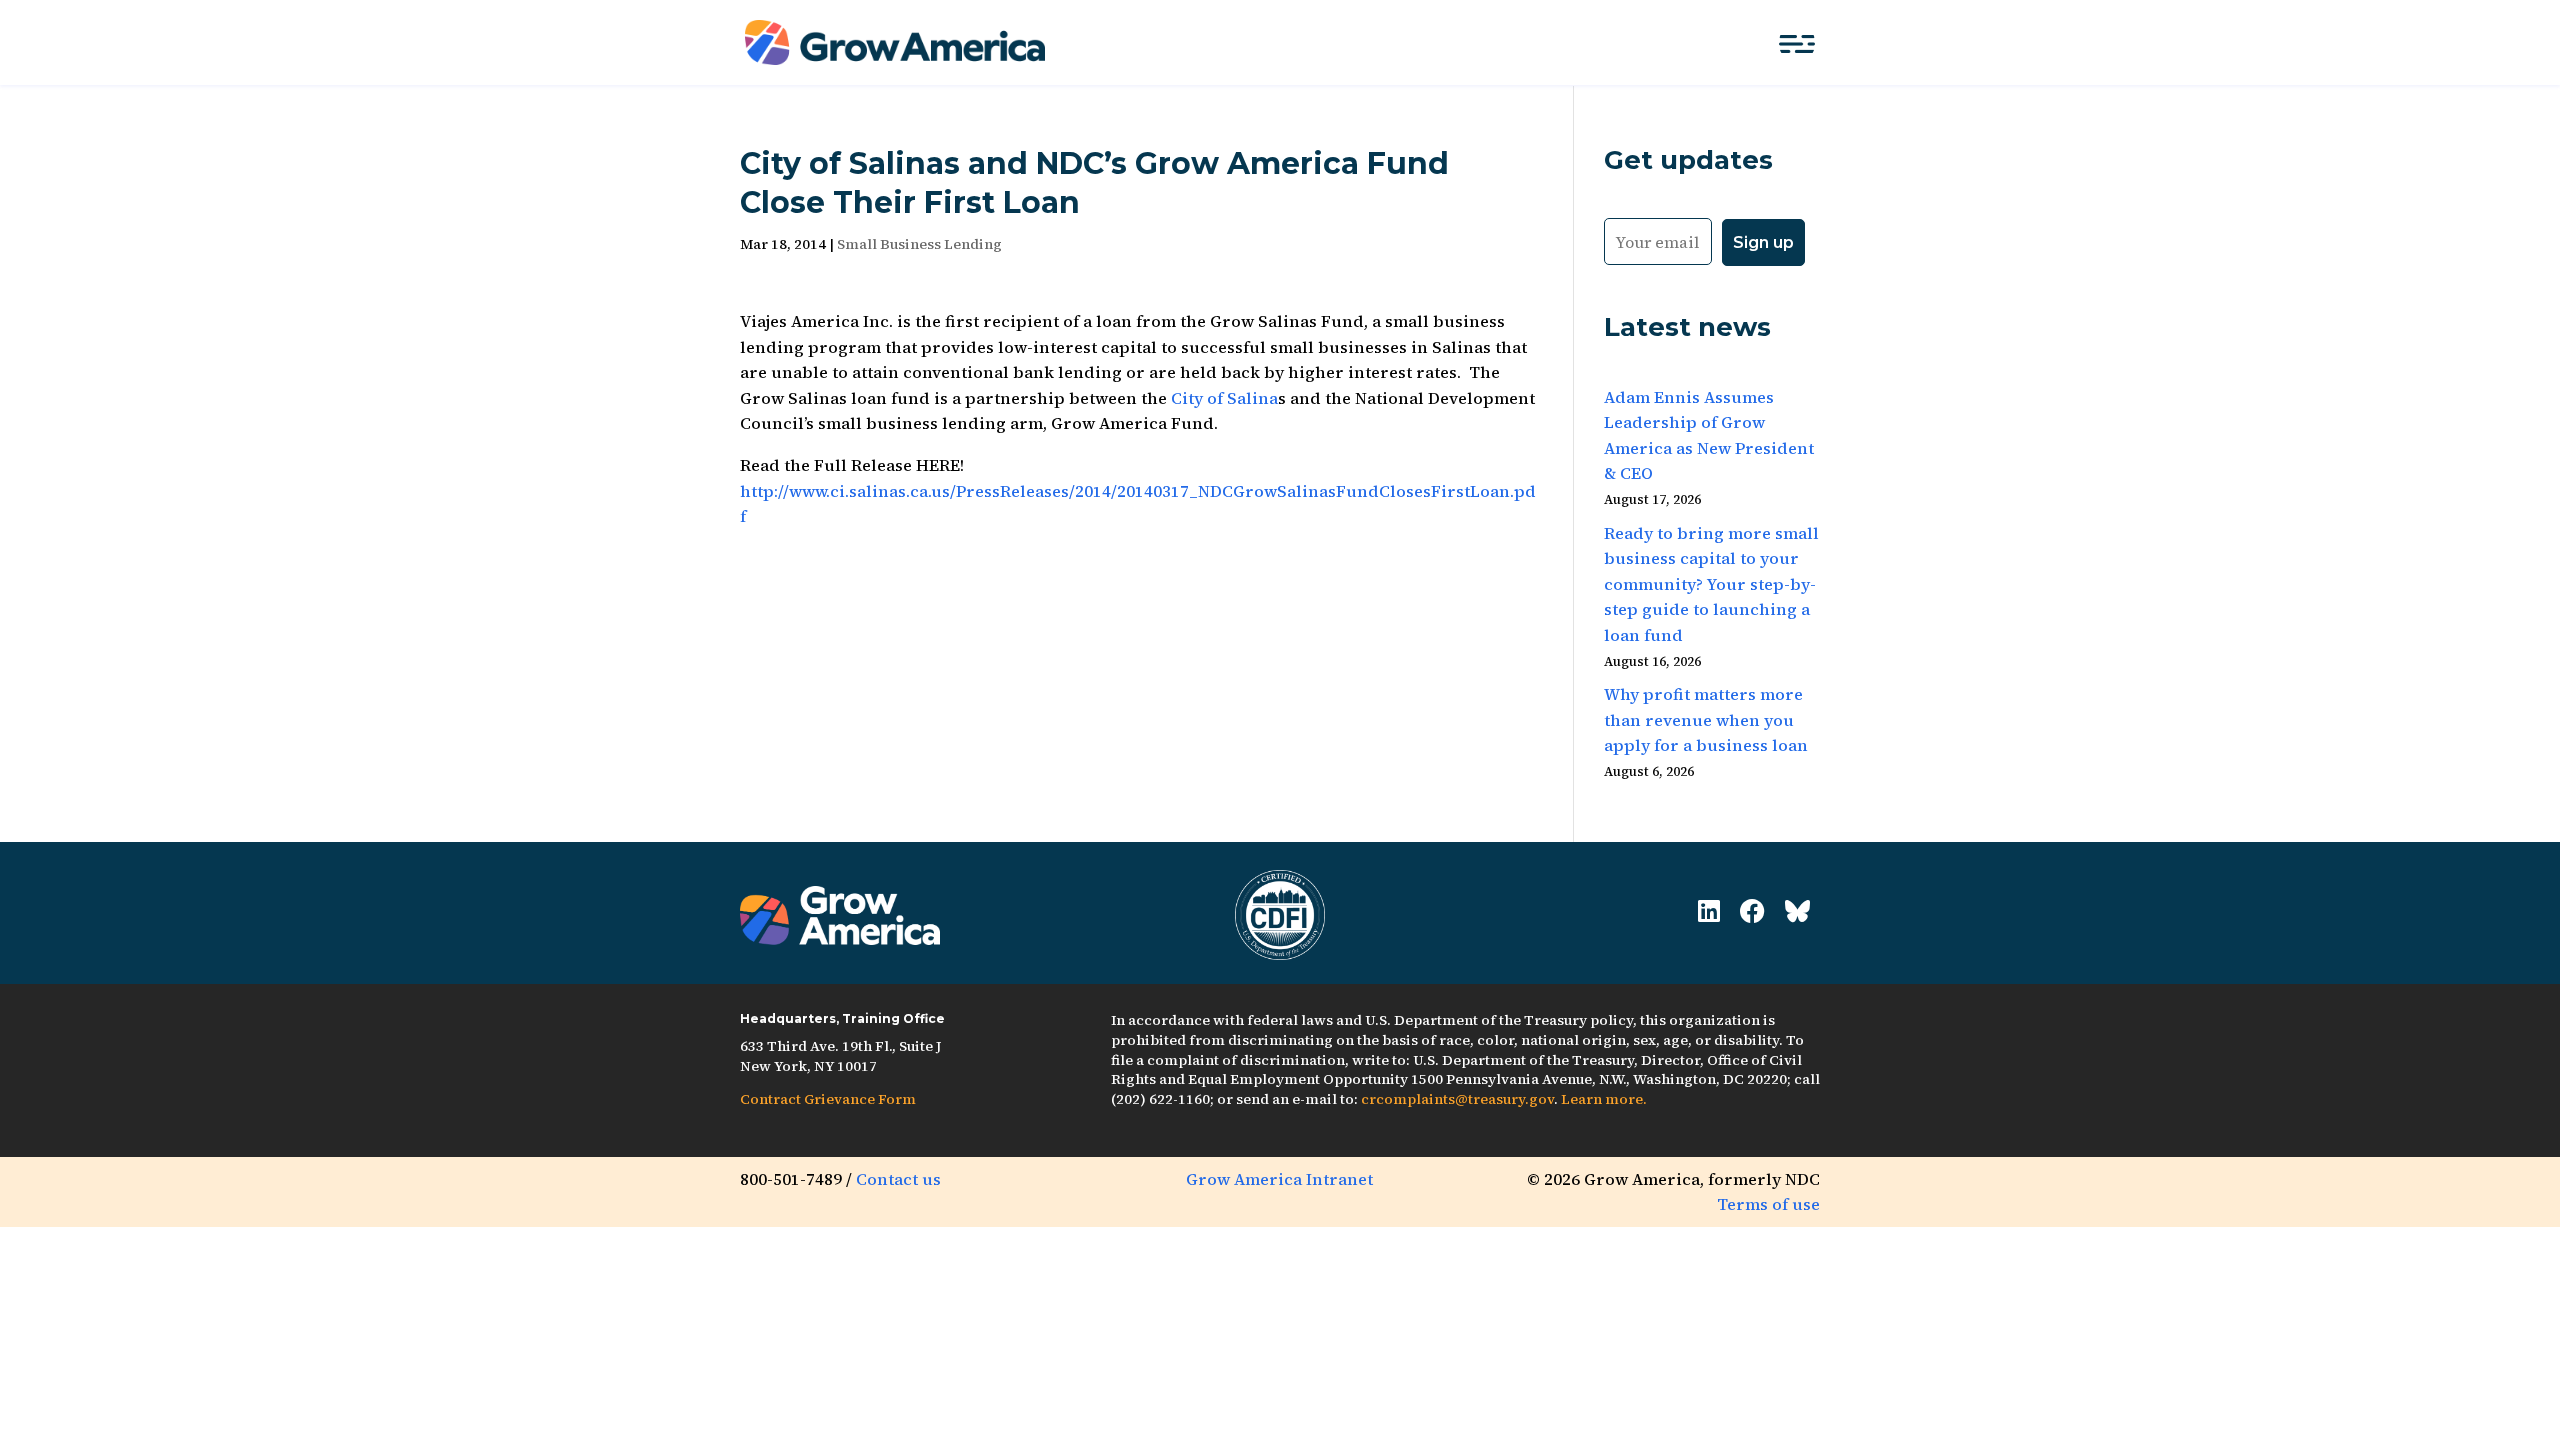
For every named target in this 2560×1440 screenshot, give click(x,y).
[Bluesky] (1797, 911)
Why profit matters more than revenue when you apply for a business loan (1706, 719)
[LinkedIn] (1709, 911)
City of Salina (1224, 398)
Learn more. (1604, 1099)
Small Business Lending (919, 244)
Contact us (898, 1179)
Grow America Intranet (1279, 1179)
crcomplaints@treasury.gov (1457, 1099)
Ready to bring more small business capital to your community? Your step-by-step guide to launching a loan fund (1711, 584)
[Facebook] (1752, 911)
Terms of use (1768, 1204)
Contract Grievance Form (828, 1099)
